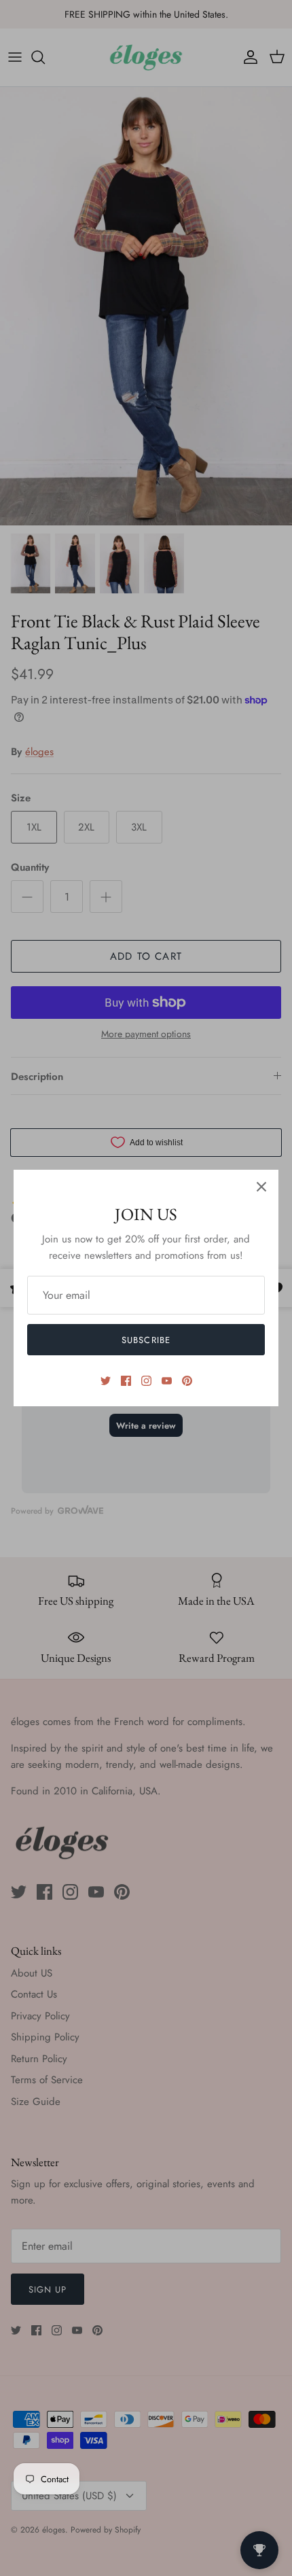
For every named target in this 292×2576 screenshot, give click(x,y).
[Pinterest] (187, 1381)
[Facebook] (126, 1381)
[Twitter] (106, 1381)
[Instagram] (146, 1381)
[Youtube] (167, 1381)
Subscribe (146, 1340)
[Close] (261, 1187)
